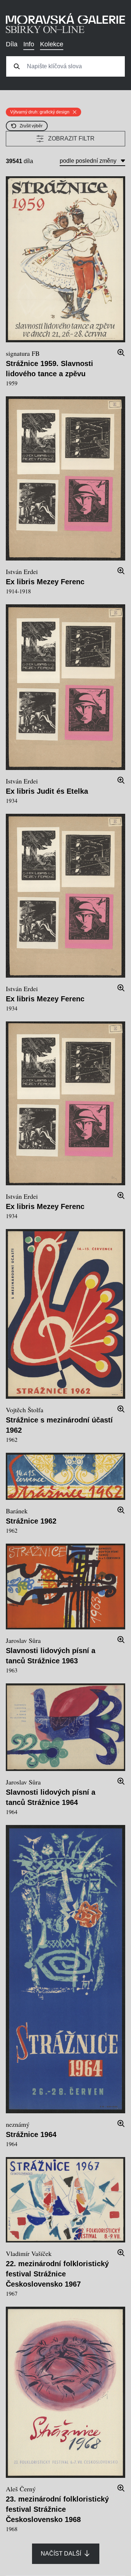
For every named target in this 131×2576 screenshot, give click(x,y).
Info (29, 44)
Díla (12, 44)
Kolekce (52, 44)
